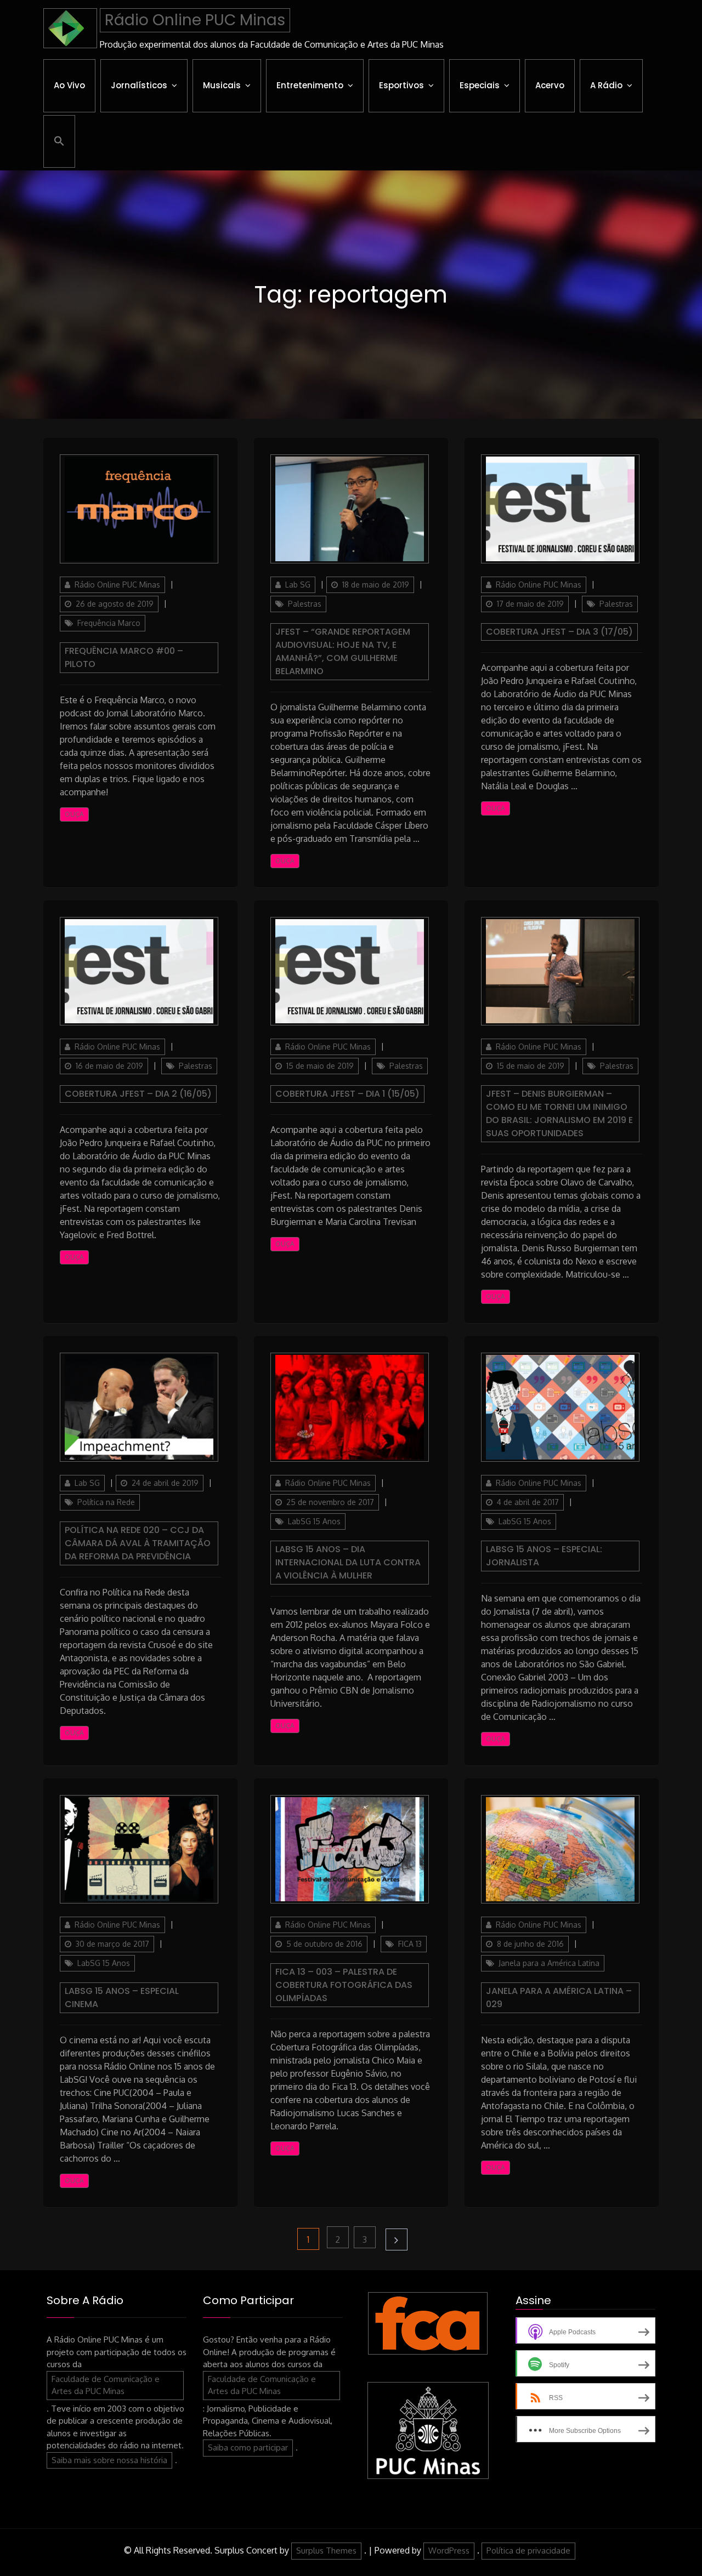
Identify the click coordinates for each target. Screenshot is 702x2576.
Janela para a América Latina (549, 1963)
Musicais (222, 85)
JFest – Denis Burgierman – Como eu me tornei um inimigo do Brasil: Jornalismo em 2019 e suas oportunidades (559, 1113)
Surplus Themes (326, 2551)
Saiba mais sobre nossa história (109, 2460)
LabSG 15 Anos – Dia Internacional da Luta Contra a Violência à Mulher (348, 1562)
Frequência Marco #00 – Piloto (124, 657)
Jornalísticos (139, 85)
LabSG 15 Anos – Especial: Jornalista (544, 1556)
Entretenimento (310, 85)
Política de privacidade (528, 2551)
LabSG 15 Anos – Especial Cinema (122, 1997)
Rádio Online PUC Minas (195, 20)
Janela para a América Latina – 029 (559, 1997)
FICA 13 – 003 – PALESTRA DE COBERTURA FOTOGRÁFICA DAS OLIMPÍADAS (344, 1985)
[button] (59, 141)
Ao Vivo (69, 85)
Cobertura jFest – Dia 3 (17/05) (559, 632)
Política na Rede (106, 1502)
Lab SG (298, 585)
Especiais (480, 85)
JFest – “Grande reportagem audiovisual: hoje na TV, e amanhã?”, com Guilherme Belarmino (343, 651)
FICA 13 (410, 1944)
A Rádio (606, 85)
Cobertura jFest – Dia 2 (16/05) (138, 1094)
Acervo (550, 85)
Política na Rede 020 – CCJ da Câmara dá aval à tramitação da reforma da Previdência (138, 1543)
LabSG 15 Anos (314, 1521)
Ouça (74, 814)
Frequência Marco (109, 623)
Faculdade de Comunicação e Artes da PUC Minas (106, 2385)
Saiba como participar (248, 2447)
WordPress (449, 2551)
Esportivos (401, 85)
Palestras (305, 604)
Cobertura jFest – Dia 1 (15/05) (347, 1094)
